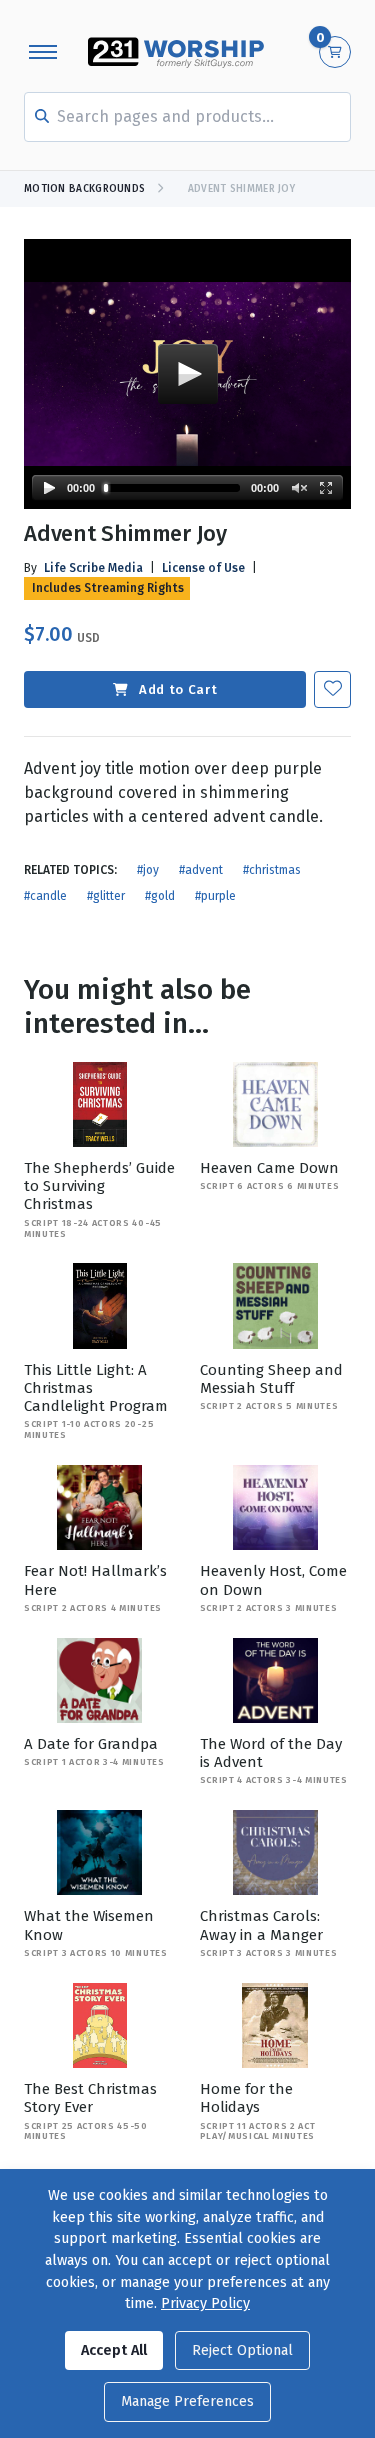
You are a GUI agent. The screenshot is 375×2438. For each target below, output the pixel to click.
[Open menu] (43, 52)
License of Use (203, 568)
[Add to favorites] (332, 689)
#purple (215, 896)
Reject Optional (242, 2350)
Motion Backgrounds (84, 189)
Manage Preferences (187, 2401)
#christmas (272, 870)
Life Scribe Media (93, 568)
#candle (45, 896)
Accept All (114, 2350)
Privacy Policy (205, 2303)
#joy (148, 870)
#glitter (106, 896)
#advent (201, 870)
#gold (160, 896)
